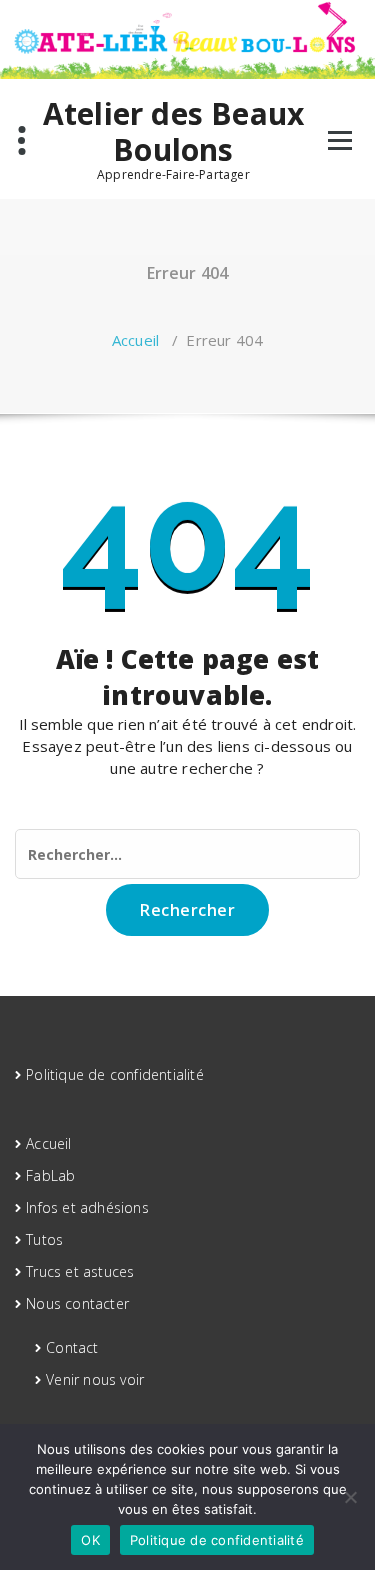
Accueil (135, 340)
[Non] (350, 1497)
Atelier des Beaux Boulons (173, 132)
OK (90, 1540)
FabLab (50, 1175)
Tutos (44, 1239)
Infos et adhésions (87, 1207)
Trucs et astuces (80, 1271)
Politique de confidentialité (115, 1074)
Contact (72, 1347)
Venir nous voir (95, 1379)
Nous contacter (77, 1303)
